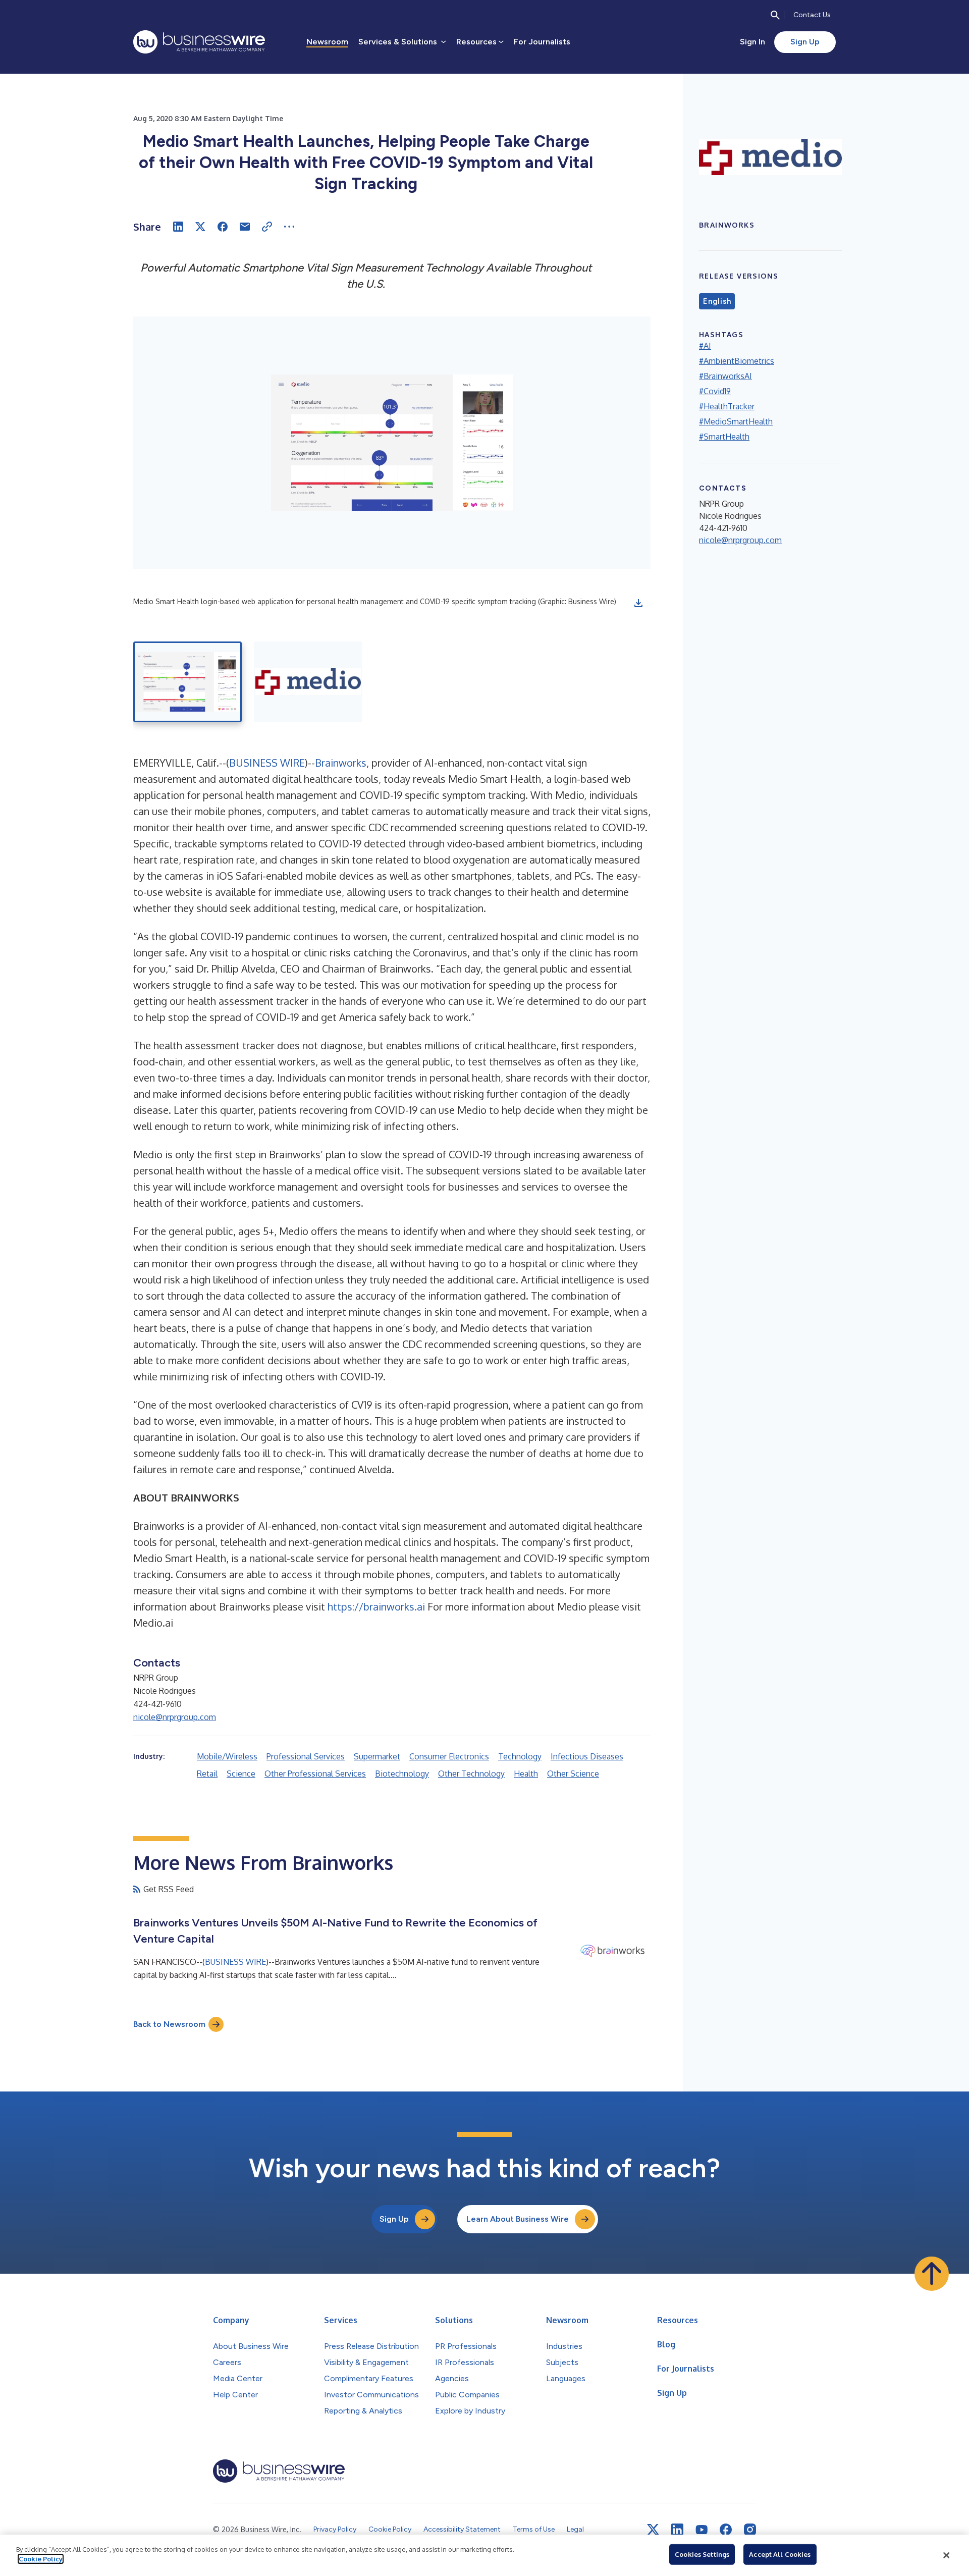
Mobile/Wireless (227, 1756)
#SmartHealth (724, 437)
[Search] (775, 15)
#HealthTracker (727, 406)
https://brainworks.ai (376, 1606)
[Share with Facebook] (223, 227)
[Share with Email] (245, 227)
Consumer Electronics (449, 1756)
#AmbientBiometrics (737, 361)
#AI (705, 346)
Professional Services (306, 1756)
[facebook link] (726, 2530)
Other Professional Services (315, 1774)
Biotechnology (402, 1774)
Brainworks (341, 763)
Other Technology (471, 1774)
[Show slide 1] (187, 682)
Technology (520, 1756)
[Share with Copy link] (267, 227)
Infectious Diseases (587, 1756)
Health (526, 1774)
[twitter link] (653, 2530)
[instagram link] (750, 2530)
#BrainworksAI (725, 376)
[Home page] (199, 42)
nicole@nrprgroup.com (175, 1717)
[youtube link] (702, 2530)
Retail (207, 1774)
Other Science (573, 1774)
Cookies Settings (702, 2554)
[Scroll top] (932, 2274)
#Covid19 (715, 391)
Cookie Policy (41, 2559)
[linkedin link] (677, 2530)
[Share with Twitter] (200, 227)
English (717, 301)
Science (241, 1774)
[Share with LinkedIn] (178, 227)
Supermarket (377, 1756)
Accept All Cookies (780, 2554)
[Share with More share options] (289, 227)
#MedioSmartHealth (736, 421)
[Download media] (638, 603)
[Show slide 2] (308, 682)
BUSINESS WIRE (267, 763)
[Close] (946, 2555)
